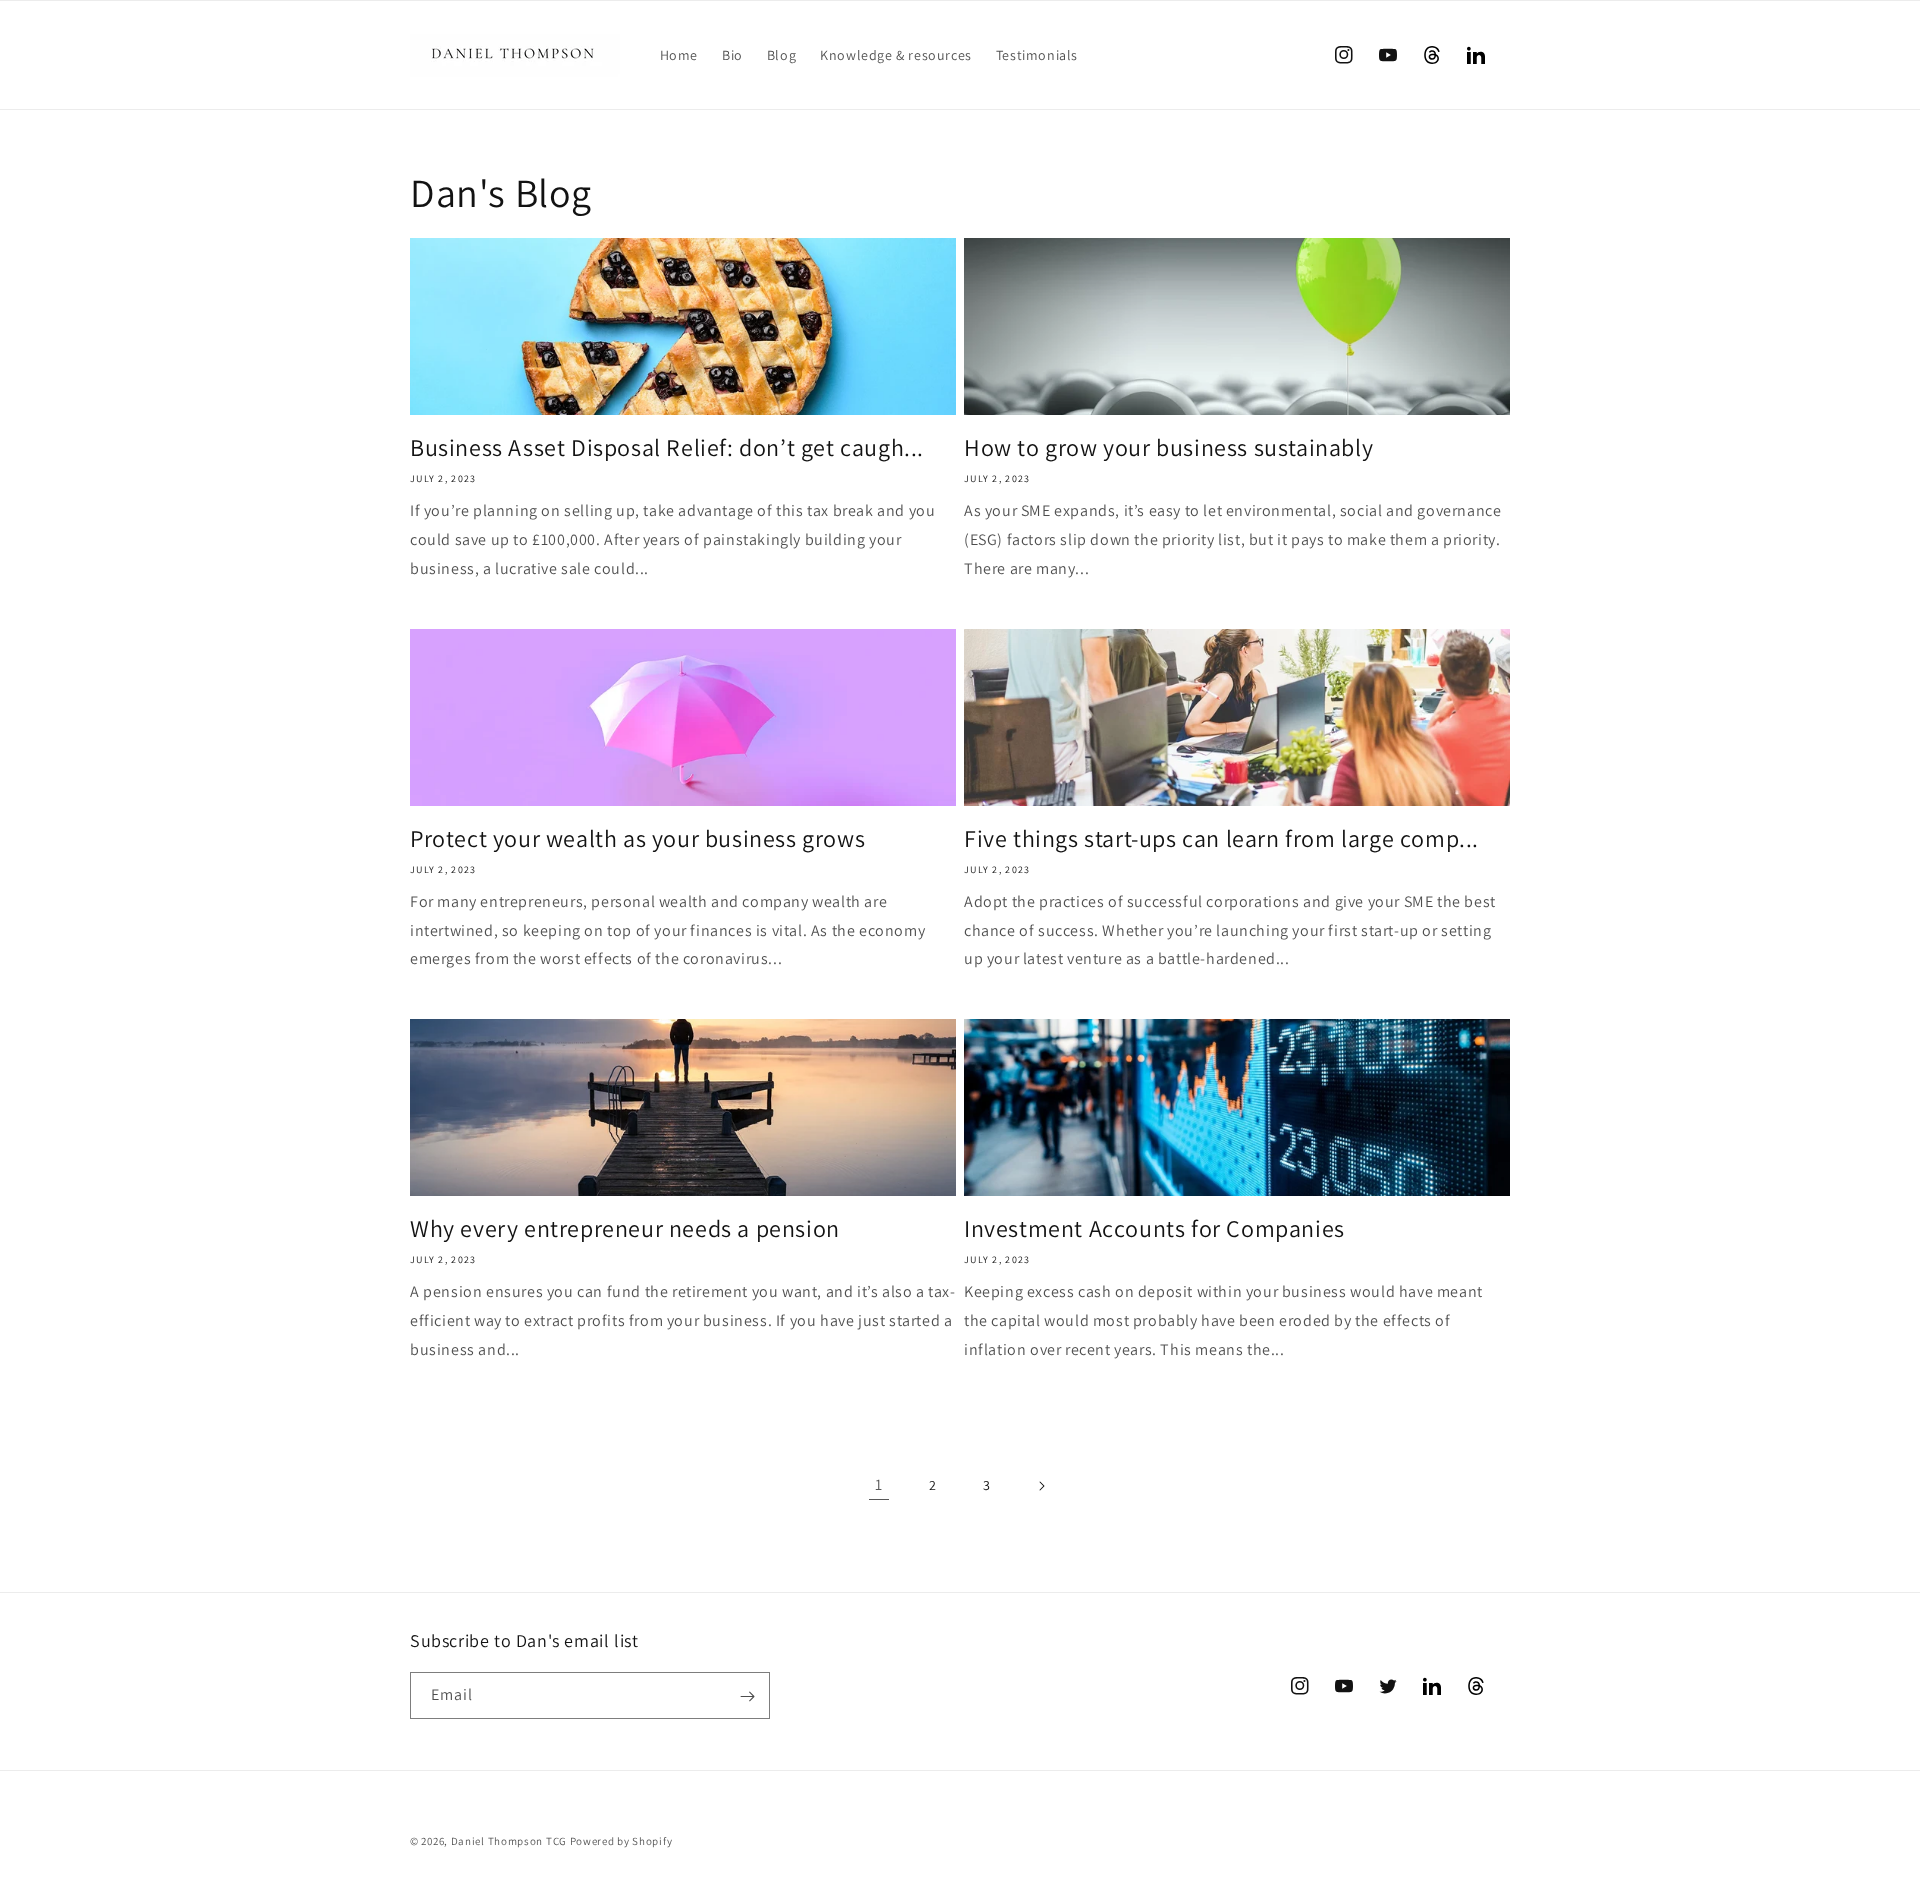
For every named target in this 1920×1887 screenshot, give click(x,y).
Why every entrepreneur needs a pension (625, 1228)
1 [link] (879, 1484)
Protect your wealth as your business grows (637, 838)
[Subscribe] (747, 1696)
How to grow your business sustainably (1168, 447)
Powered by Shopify (621, 1841)
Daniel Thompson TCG (509, 1841)
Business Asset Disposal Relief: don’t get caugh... (667, 447)
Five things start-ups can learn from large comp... (1221, 838)
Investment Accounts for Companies (1154, 1228)
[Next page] (1041, 1486)
